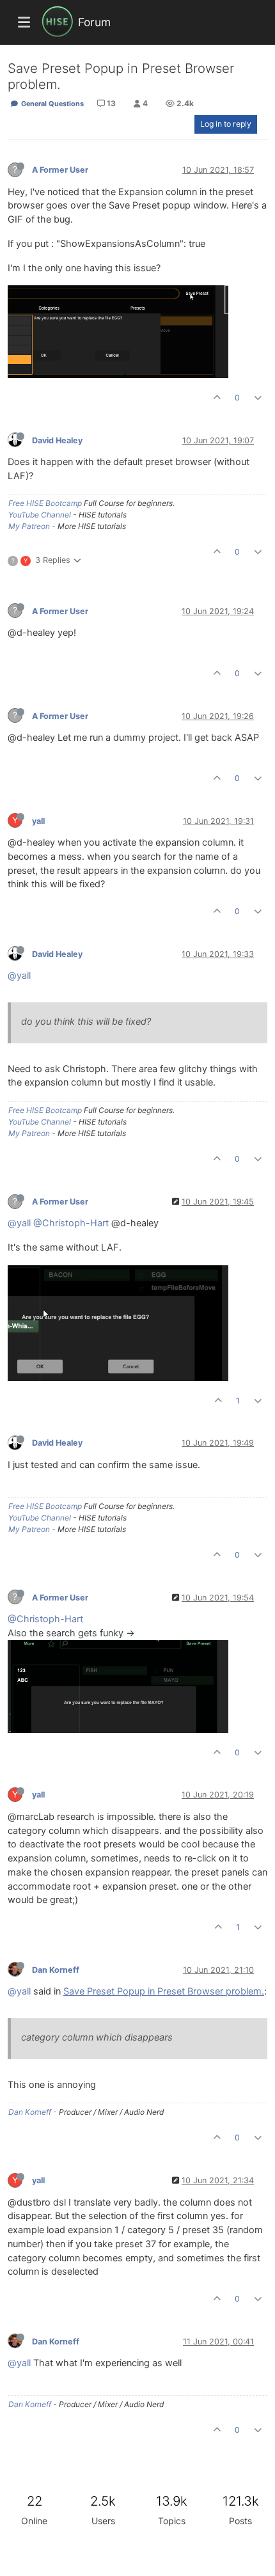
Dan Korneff (56, 1970)
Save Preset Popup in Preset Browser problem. (164, 1991)
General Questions (51, 104)
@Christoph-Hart (71, 1223)
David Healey (57, 440)
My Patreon (29, 526)
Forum (94, 22)
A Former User (60, 170)
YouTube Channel (40, 515)
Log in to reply (226, 124)
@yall (19, 976)
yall (38, 821)
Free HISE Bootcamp (45, 503)
